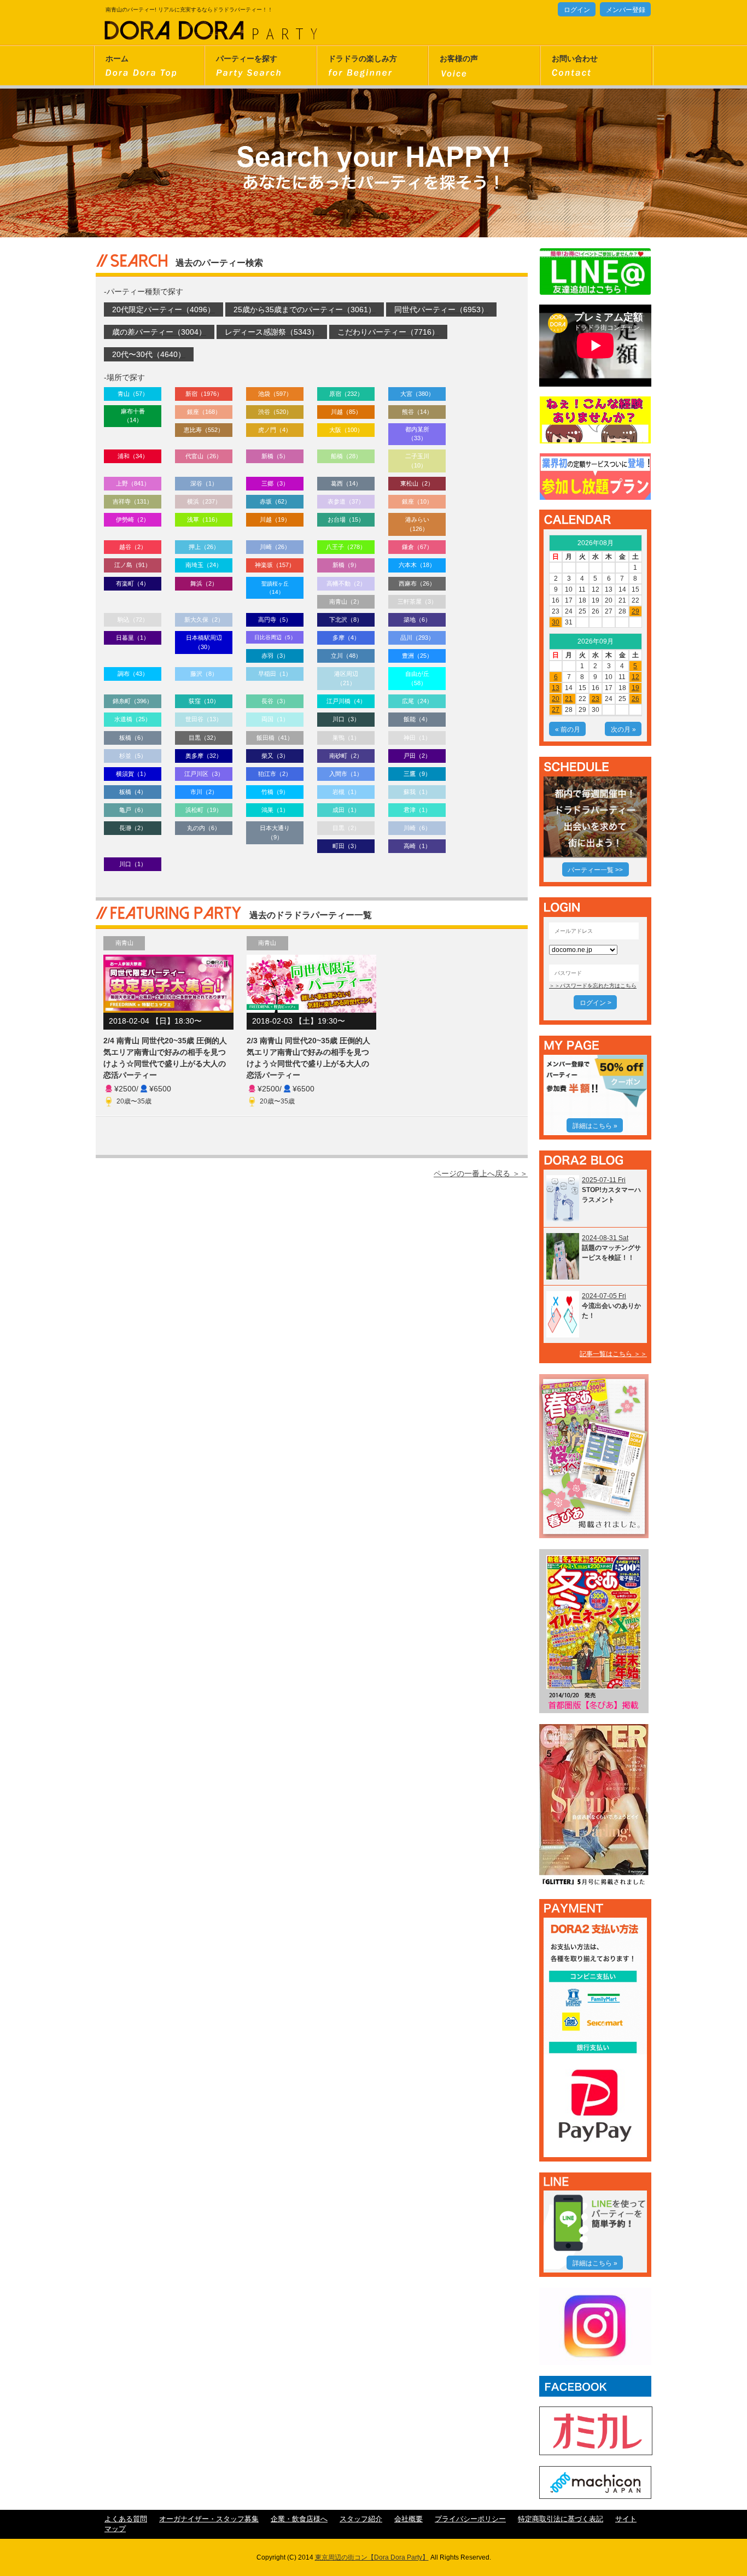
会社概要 (408, 2519)
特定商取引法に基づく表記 (561, 2519)
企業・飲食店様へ (299, 2519)
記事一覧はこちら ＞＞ (613, 1354)
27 (556, 710)
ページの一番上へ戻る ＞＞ (481, 1173)
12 (635, 677)
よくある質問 (126, 2519)
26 (635, 699)
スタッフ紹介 (361, 2519)
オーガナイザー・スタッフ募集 (209, 2519)
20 (556, 699)
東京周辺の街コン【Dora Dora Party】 (372, 2557)
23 (596, 699)
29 (635, 611)
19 (635, 688)
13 (556, 688)
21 (569, 699)
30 (556, 622)
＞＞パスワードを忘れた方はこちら (593, 986)
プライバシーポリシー (470, 2519)
